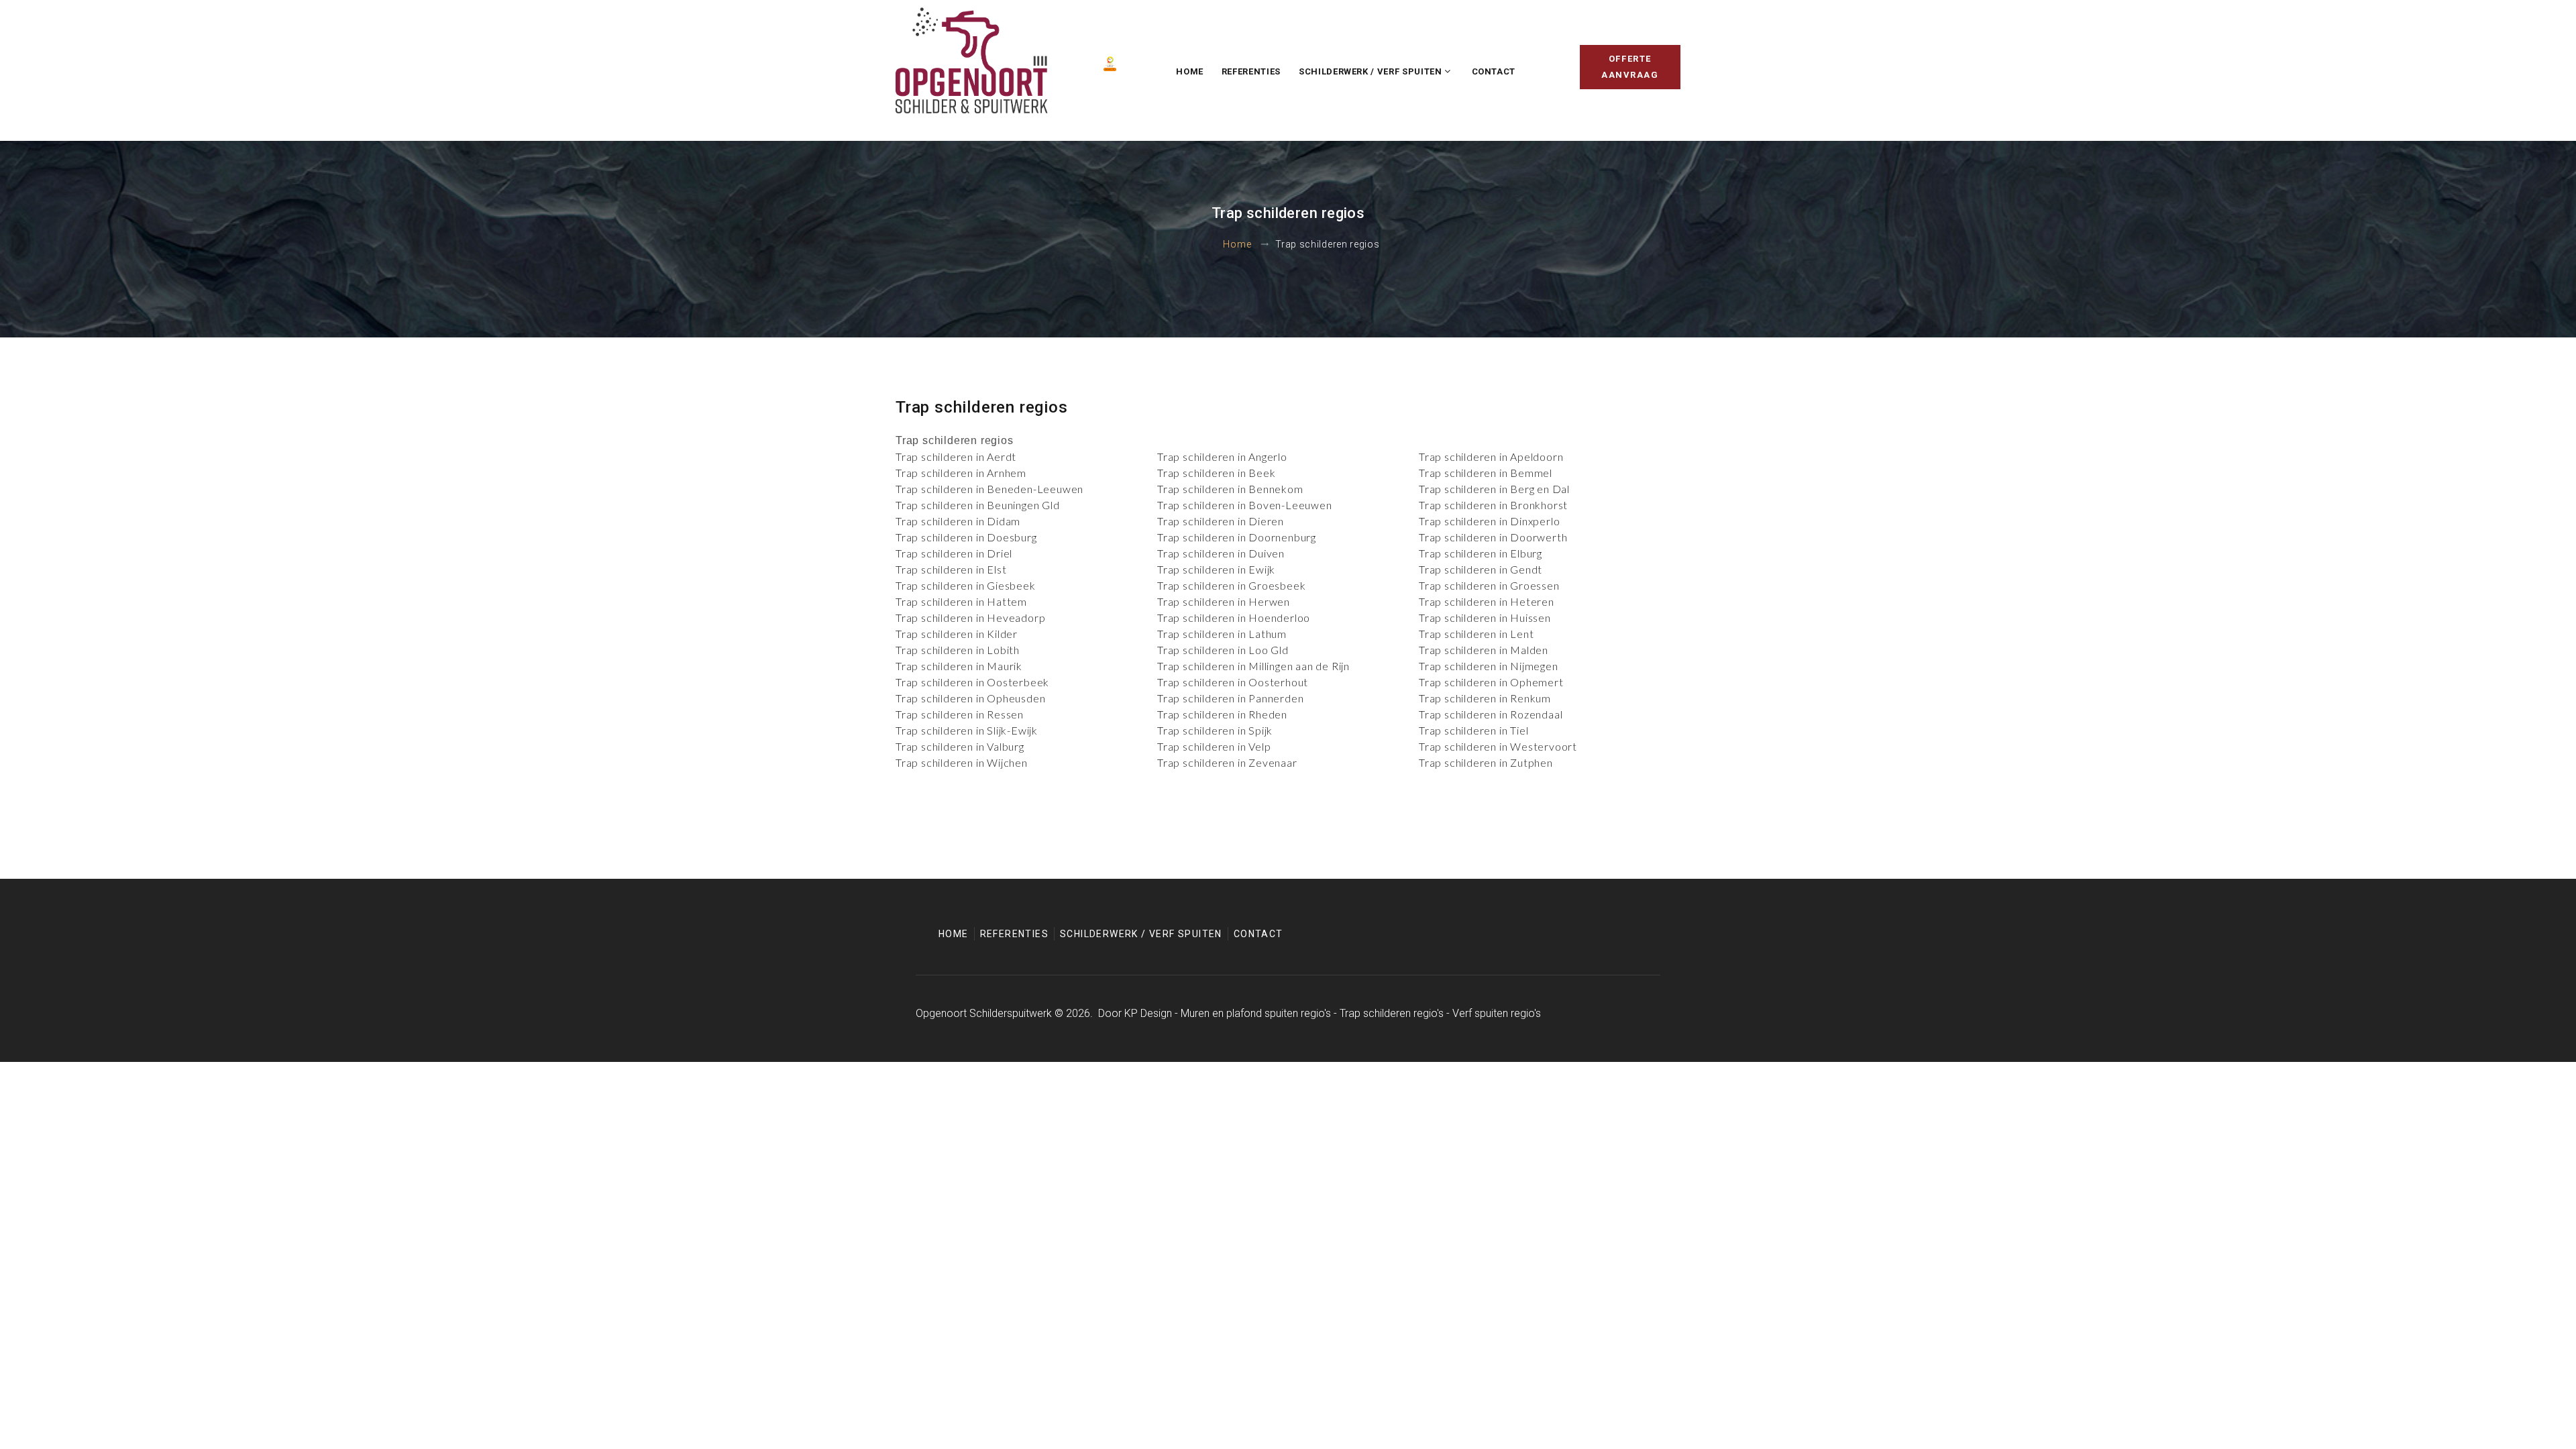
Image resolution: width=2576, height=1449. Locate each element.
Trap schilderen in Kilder (957, 634)
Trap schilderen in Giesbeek (966, 585)
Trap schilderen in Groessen (1489, 585)
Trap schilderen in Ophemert (1491, 682)
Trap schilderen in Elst (951, 569)
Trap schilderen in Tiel (1473, 730)
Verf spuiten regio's (1497, 1013)
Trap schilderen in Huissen (1485, 618)
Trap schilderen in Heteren (1487, 601)
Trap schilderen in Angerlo (1222, 457)
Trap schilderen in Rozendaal (1491, 714)
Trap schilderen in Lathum (1222, 634)
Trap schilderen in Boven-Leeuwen (1245, 505)
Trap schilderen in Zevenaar (1227, 762)
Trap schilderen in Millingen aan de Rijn (1253, 666)
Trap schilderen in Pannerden (1230, 698)
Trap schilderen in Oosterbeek (972, 682)
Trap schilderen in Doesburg (966, 537)
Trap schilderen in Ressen (960, 714)
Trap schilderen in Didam (958, 521)
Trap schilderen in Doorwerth (1493, 537)
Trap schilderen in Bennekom (1230, 489)
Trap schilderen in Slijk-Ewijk (967, 730)
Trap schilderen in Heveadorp (970, 618)
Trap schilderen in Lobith (958, 650)
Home (1190, 71)
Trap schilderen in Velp (1214, 746)
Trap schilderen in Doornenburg (1237, 537)
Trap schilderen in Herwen (1224, 601)
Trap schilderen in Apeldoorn (1491, 457)
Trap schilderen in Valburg (960, 746)
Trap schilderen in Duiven (1221, 553)
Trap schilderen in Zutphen (1486, 762)
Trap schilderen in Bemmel (1486, 473)
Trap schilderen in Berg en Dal (1494, 489)
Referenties (1251, 71)
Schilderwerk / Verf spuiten (1371, 71)
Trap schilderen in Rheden (1222, 714)
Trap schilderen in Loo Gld (1223, 650)
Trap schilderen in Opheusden (970, 698)
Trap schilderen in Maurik (959, 666)
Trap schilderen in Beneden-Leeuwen (989, 489)
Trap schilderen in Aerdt (956, 457)
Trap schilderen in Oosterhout (1233, 682)
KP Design (1148, 1013)
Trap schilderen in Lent (1476, 634)
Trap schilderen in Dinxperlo (1489, 521)
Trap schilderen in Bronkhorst (1493, 505)
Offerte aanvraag (1630, 67)
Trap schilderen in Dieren (1221, 521)
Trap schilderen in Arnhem (961, 473)
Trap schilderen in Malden (1484, 650)
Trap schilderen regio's (1392, 1013)
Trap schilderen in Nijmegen (1489, 666)
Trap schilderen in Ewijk (1216, 569)
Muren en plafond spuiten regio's (1256, 1013)
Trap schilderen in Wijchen (962, 762)
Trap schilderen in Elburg (1481, 553)
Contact (1494, 71)
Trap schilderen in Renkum (1485, 698)
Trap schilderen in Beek (1216, 473)
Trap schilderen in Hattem (961, 601)
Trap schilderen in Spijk (1215, 730)
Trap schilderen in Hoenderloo (1234, 618)
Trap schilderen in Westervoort (1498, 746)
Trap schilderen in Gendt (1481, 569)
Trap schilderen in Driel (954, 553)
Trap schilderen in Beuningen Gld (978, 505)
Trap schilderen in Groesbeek (1231, 585)
